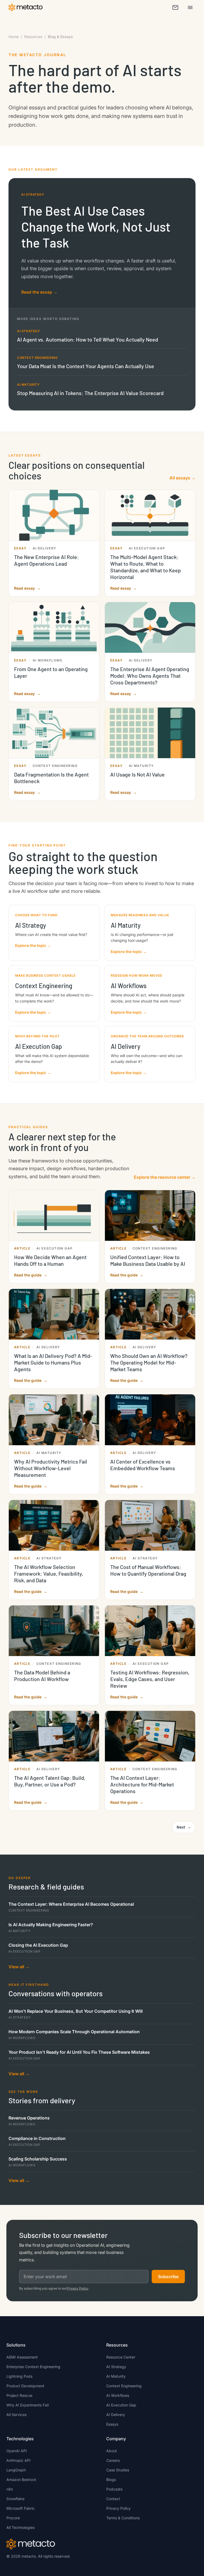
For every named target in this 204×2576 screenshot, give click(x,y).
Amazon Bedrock (21, 2480)
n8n (10, 2489)
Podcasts (114, 2489)
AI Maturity (116, 2376)
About (112, 2451)
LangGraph (16, 2470)
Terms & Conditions (123, 2518)
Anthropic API (18, 2460)
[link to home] (25, 7)
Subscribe (168, 2277)
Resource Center (121, 2357)
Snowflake (15, 2499)
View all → (19, 1967)
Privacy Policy (77, 2288)
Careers (113, 2460)
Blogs (111, 2480)
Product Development (25, 2386)
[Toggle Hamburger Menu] (190, 7)
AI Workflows (118, 2395)
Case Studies (118, 2470)
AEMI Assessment (22, 2357)
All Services (16, 2415)
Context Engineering (124, 2386)
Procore (13, 2518)
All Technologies (20, 2527)
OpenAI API (17, 2451)
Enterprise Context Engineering (33, 2367)
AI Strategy (116, 2367)
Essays (112, 2424)
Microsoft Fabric (21, 2508)
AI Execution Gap (121, 2405)
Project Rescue (19, 2395)
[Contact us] (175, 7)
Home (14, 37)
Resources (33, 37)
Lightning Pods (19, 2376)
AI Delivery (116, 2415)
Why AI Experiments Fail (27, 2405)
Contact (113, 2499)
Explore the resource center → (165, 1177)
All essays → (182, 478)
